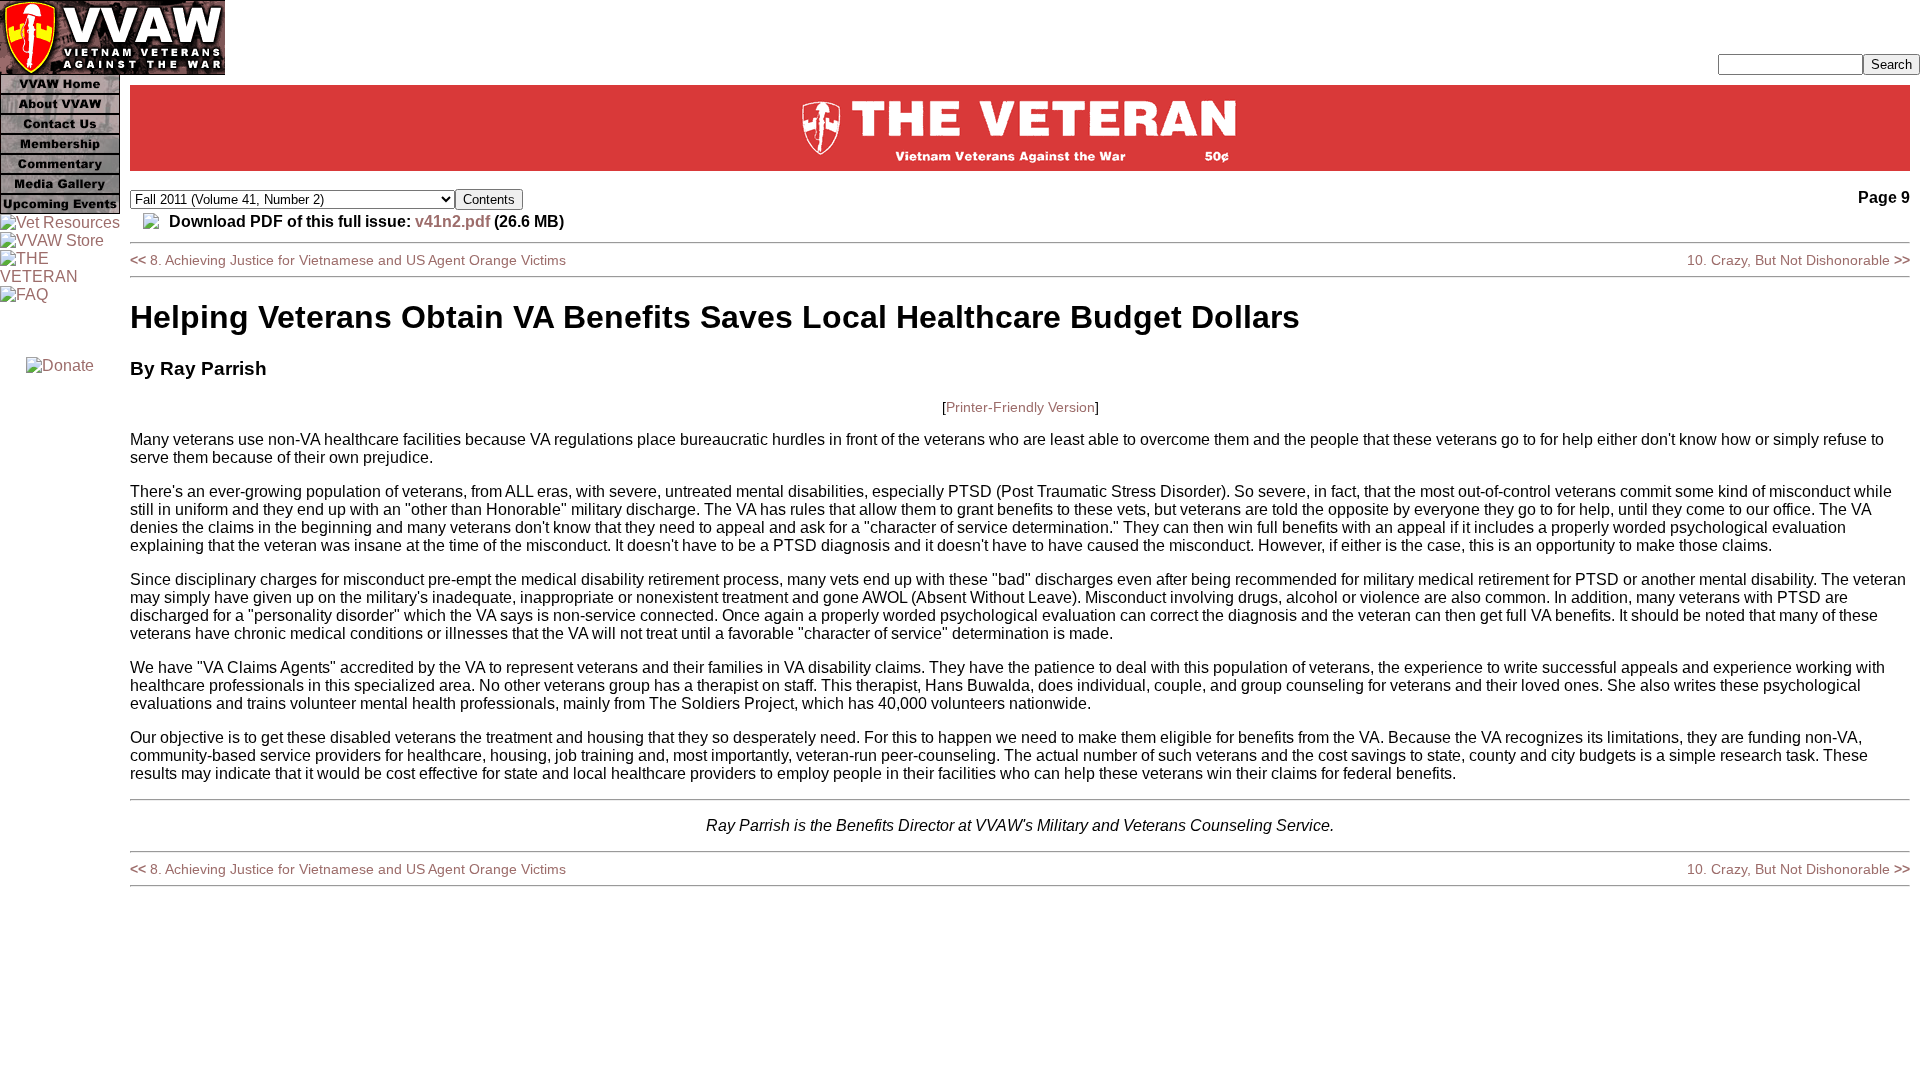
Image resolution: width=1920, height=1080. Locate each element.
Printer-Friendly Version (1020, 407)
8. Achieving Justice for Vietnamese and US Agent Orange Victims (348, 260)
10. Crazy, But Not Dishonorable (1798, 260)
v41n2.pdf (452, 221)
